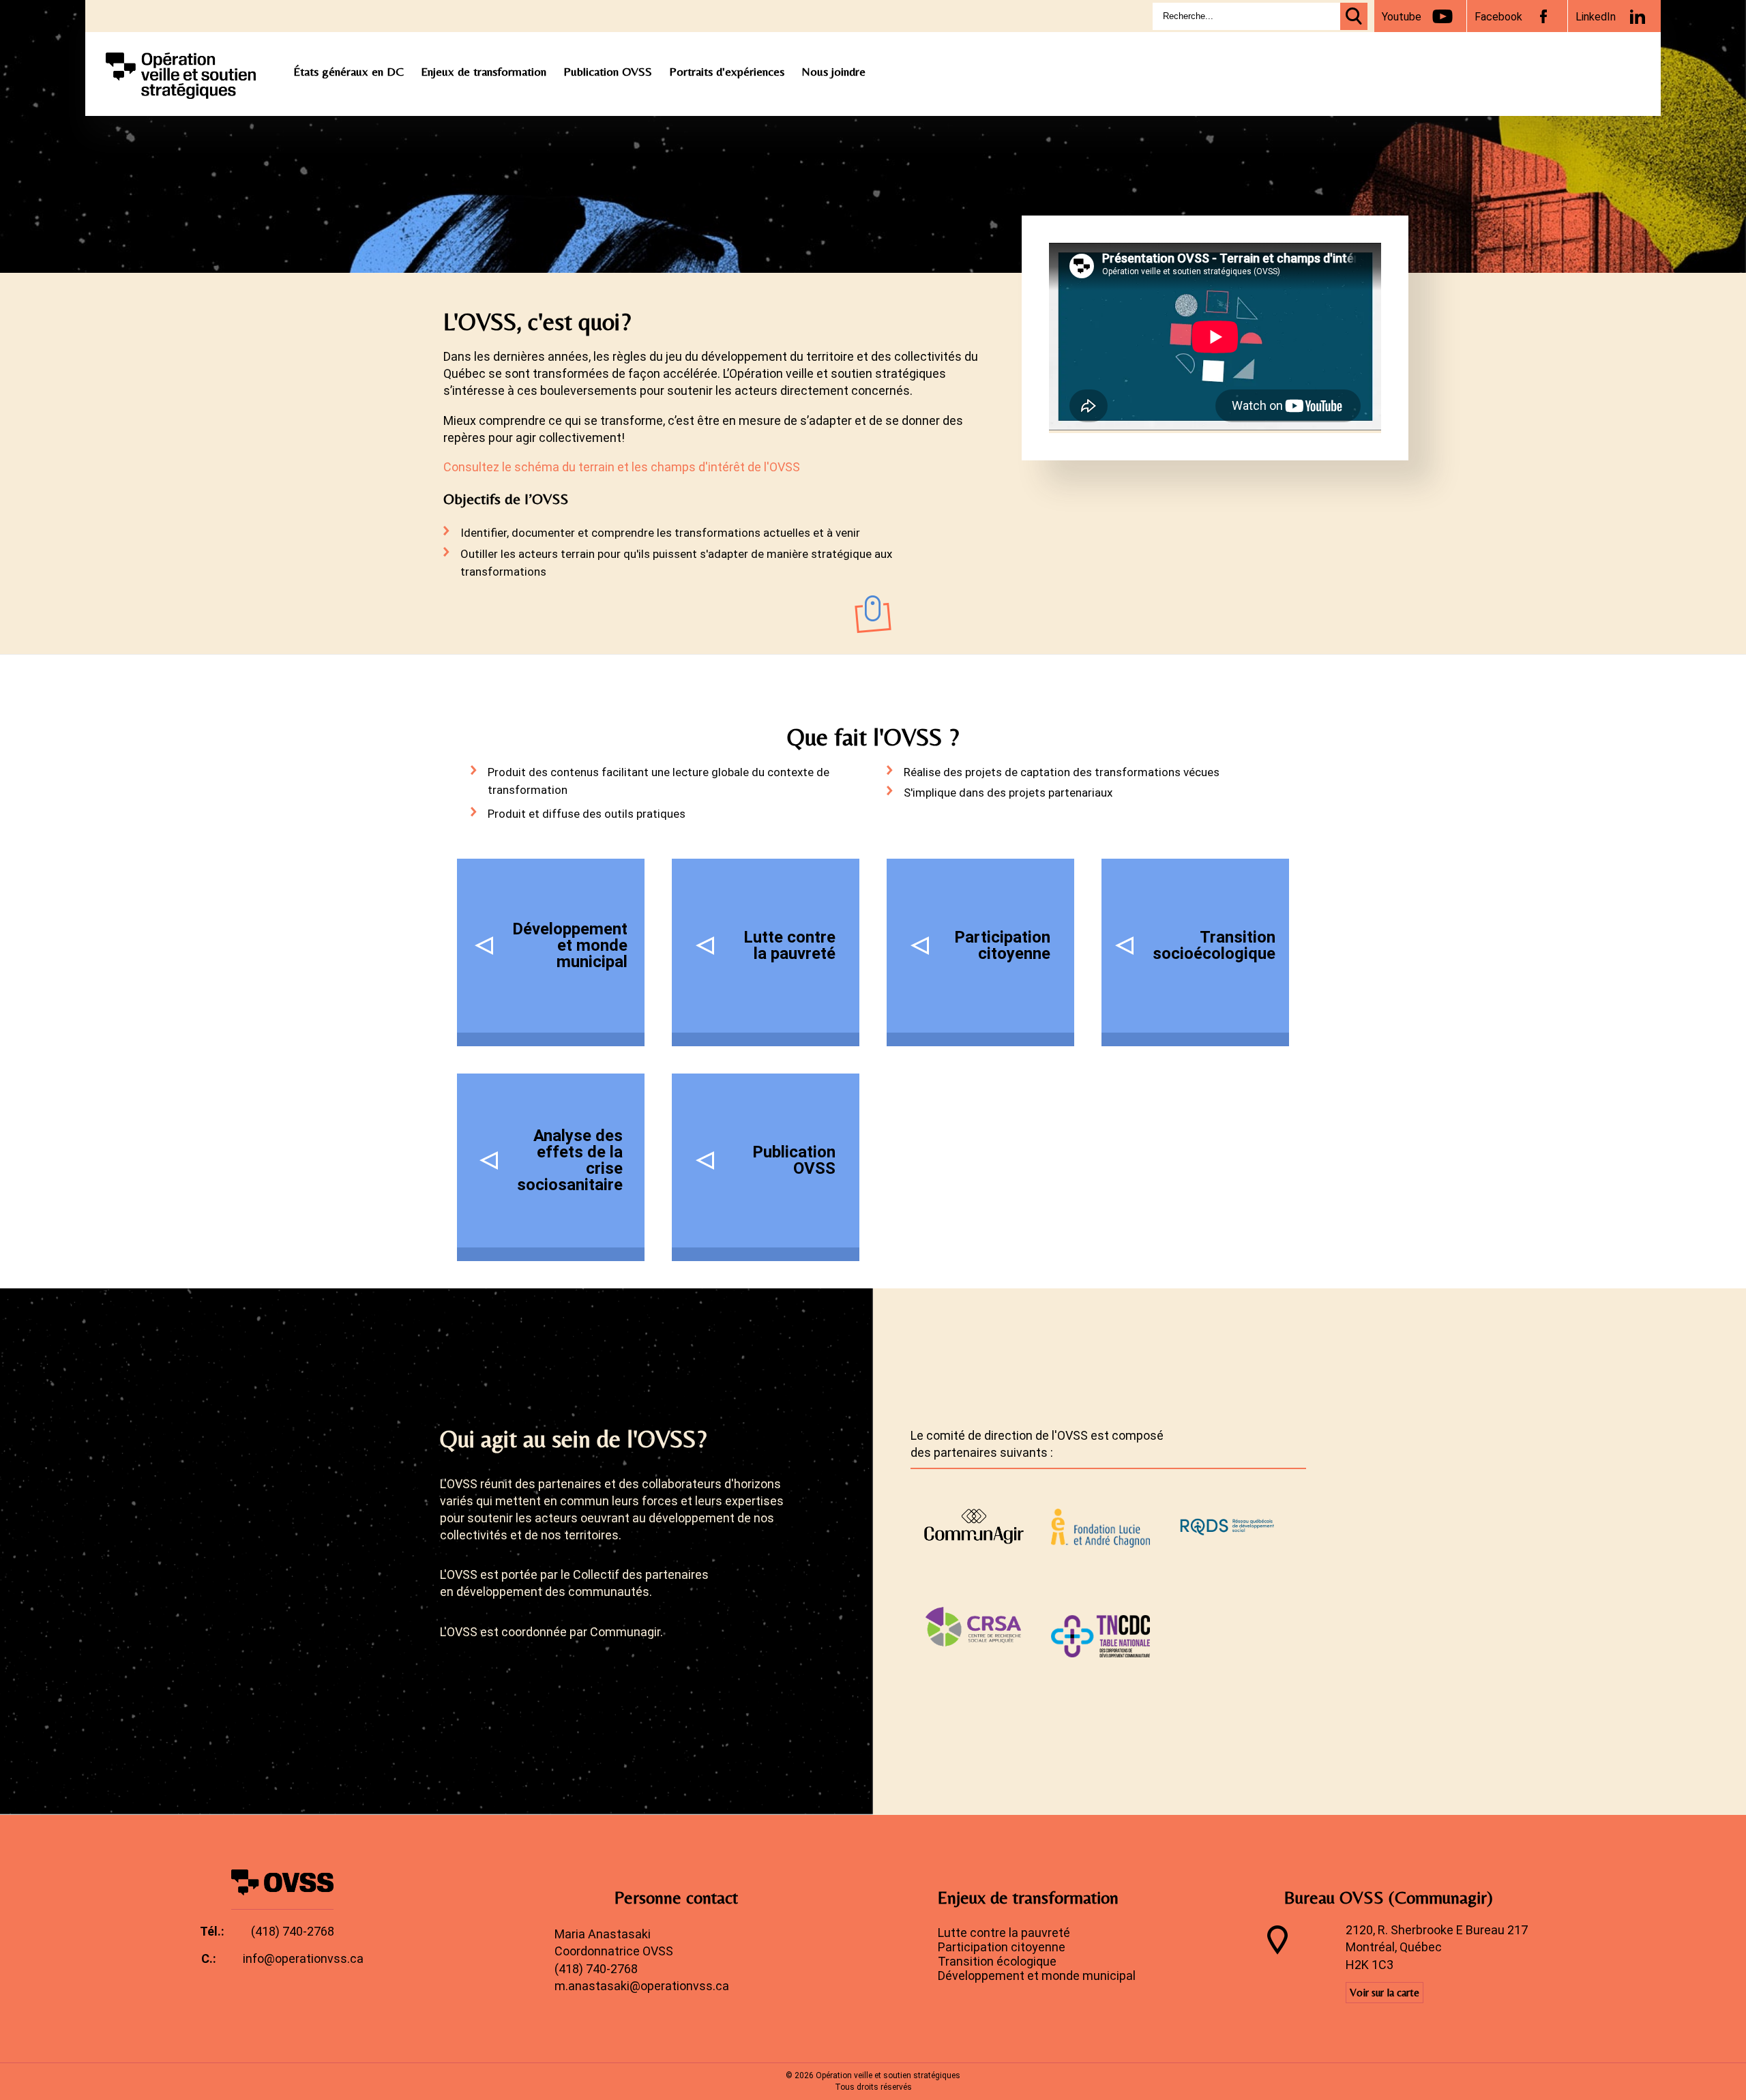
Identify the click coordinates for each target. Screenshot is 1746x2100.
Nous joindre (833, 71)
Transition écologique (997, 1961)
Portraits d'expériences (727, 71)
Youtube (1402, 17)
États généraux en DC (349, 71)
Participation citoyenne (1002, 1947)
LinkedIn (1596, 17)
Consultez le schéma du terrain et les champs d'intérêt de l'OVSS (622, 467)
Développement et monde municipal (1037, 1976)
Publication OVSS (608, 71)
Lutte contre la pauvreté (1004, 1933)
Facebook (1498, 17)
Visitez (980, 1523)
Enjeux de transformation (484, 71)
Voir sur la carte (1385, 1993)
